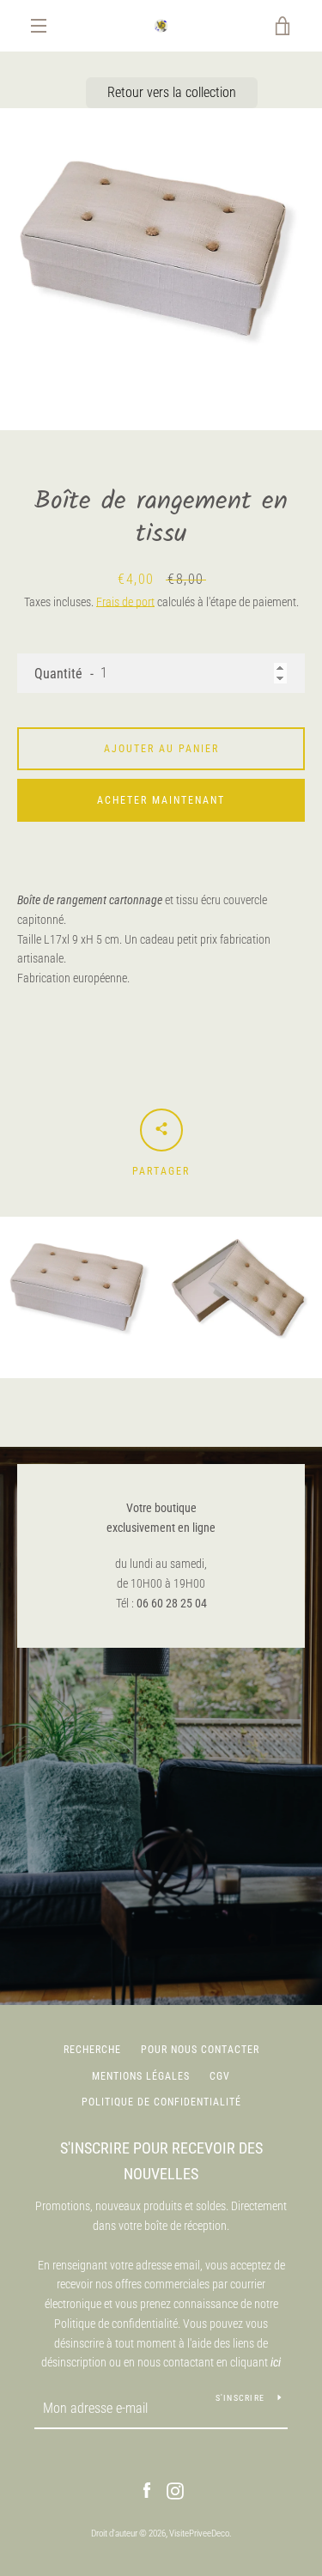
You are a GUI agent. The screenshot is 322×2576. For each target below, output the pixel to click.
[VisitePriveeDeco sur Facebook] (147, 2490)
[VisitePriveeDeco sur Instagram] (175, 2490)
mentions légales (141, 2076)
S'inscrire (240, 2398)
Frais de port (125, 602)
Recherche (92, 2050)
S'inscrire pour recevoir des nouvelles (161, 2161)
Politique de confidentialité (161, 2102)
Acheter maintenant (161, 800)
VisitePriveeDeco (199, 2533)
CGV (220, 2076)
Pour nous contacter (200, 2050)
